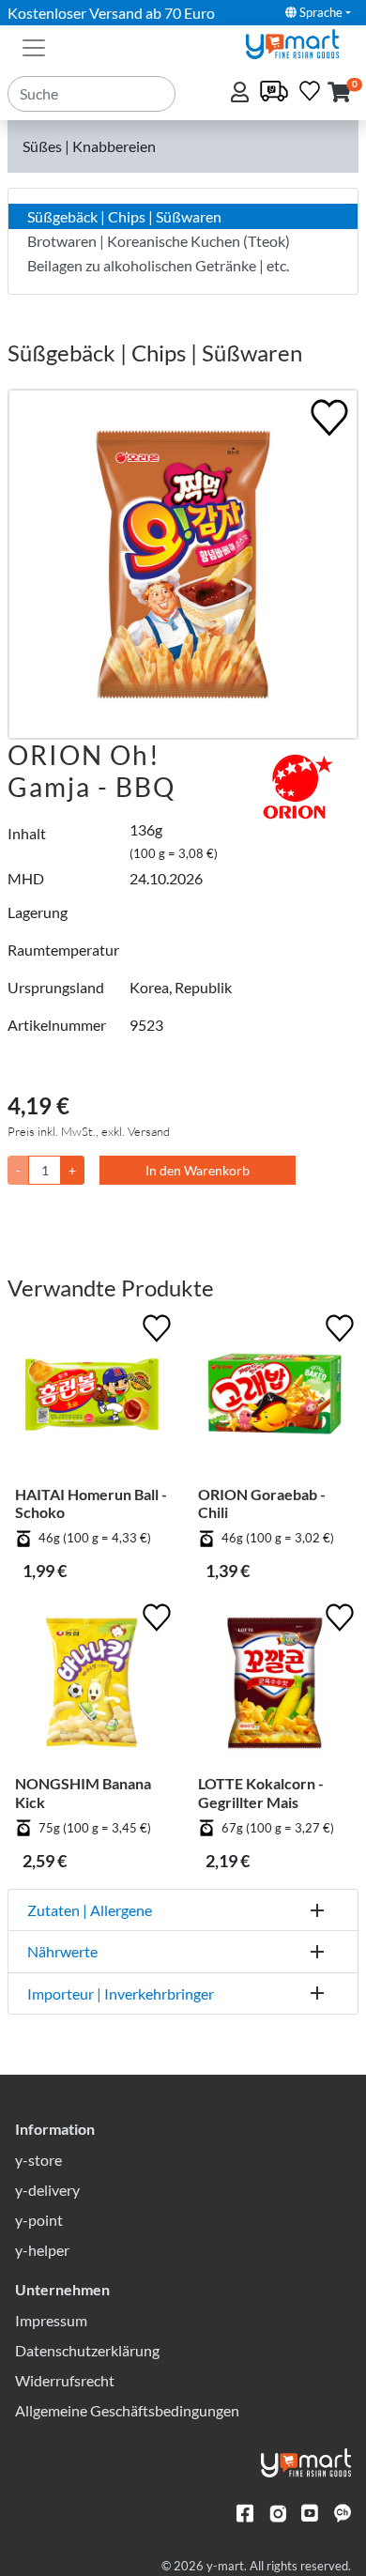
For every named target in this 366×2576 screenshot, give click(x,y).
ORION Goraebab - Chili (262, 1503)
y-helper (42, 2250)
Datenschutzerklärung (87, 2350)
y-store (38, 2160)
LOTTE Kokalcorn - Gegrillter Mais (261, 1792)
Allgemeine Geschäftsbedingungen (127, 2410)
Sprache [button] (320, 12)
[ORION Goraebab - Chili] (274, 1397)
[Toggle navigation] (34, 46)
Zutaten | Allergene (90, 1910)
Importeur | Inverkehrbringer (121, 1993)
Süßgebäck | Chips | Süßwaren (124, 216)
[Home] (300, 42)
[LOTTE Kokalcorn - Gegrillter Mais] (274, 1687)
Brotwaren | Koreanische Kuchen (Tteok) (159, 241)
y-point (39, 2220)
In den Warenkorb (198, 1170)
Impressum (51, 2320)
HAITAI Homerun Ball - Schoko (91, 1503)
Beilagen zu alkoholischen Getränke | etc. (158, 265)
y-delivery (47, 2190)
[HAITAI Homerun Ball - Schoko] (91, 1397)
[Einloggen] (242, 93)
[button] (339, 93)
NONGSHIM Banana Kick (83, 1792)
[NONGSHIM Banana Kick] (91, 1687)
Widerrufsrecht (65, 2380)
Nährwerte (62, 1951)
